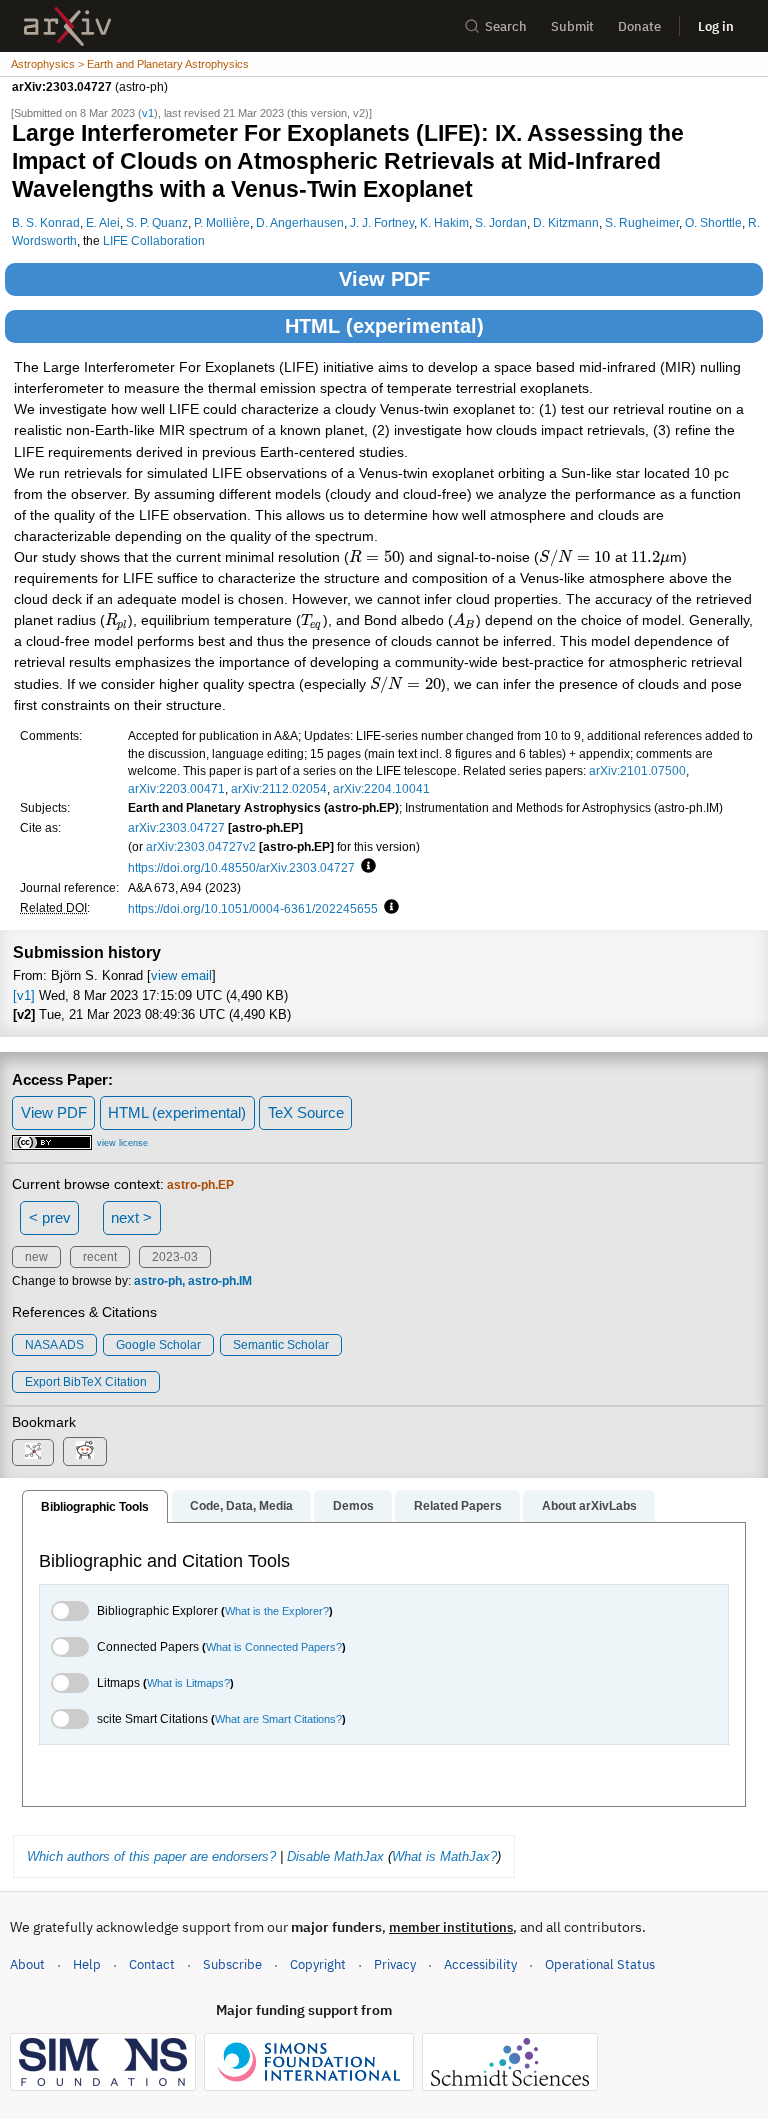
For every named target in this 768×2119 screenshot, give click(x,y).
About (27, 1964)
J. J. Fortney (382, 222)
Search (506, 26)
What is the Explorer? (277, 1611)
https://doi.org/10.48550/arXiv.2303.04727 (241, 867)
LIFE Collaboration (154, 240)
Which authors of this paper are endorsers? (151, 1856)
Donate (639, 26)
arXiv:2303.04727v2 (201, 846)
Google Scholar (158, 1345)
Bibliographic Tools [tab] (95, 1507)
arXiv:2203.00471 (176, 788)
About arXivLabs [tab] (589, 1506)
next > (131, 1217)
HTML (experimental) (384, 326)
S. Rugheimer (642, 222)
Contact (152, 1964)
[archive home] (67, 26)
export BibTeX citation (86, 1382)
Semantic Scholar (281, 1345)
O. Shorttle (713, 222)
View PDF (384, 279)
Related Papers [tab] (458, 1506)
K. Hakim (444, 222)
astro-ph (158, 1281)
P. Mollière (222, 222)
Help (87, 1964)
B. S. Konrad (46, 222)
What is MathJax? (444, 1856)
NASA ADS (54, 1345)
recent (100, 1257)
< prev (50, 1217)
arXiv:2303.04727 (176, 827)
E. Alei (103, 222)
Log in (716, 26)
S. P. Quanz (157, 222)
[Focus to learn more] (365, 867)
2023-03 (175, 1257)
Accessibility (480, 1964)
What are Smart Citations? (278, 1719)
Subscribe (232, 1964)
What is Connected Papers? (274, 1647)
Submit (572, 26)
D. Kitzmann (566, 222)
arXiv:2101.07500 (637, 770)
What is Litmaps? (188, 1683)
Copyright (318, 1964)
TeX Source (306, 1112)
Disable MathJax (335, 1856)
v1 (148, 113)
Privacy (395, 1964)
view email (181, 975)
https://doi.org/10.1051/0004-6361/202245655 (253, 908)
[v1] (24, 995)
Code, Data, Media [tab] (241, 1506)
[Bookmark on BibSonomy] (33, 1452)
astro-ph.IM (220, 1281)
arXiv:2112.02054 (279, 788)
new (36, 1257)
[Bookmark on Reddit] (85, 1451)
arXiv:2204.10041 (381, 788)
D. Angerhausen (300, 222)
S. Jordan (501, 222)
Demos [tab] (353, 1506)
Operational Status (600, 1964)
